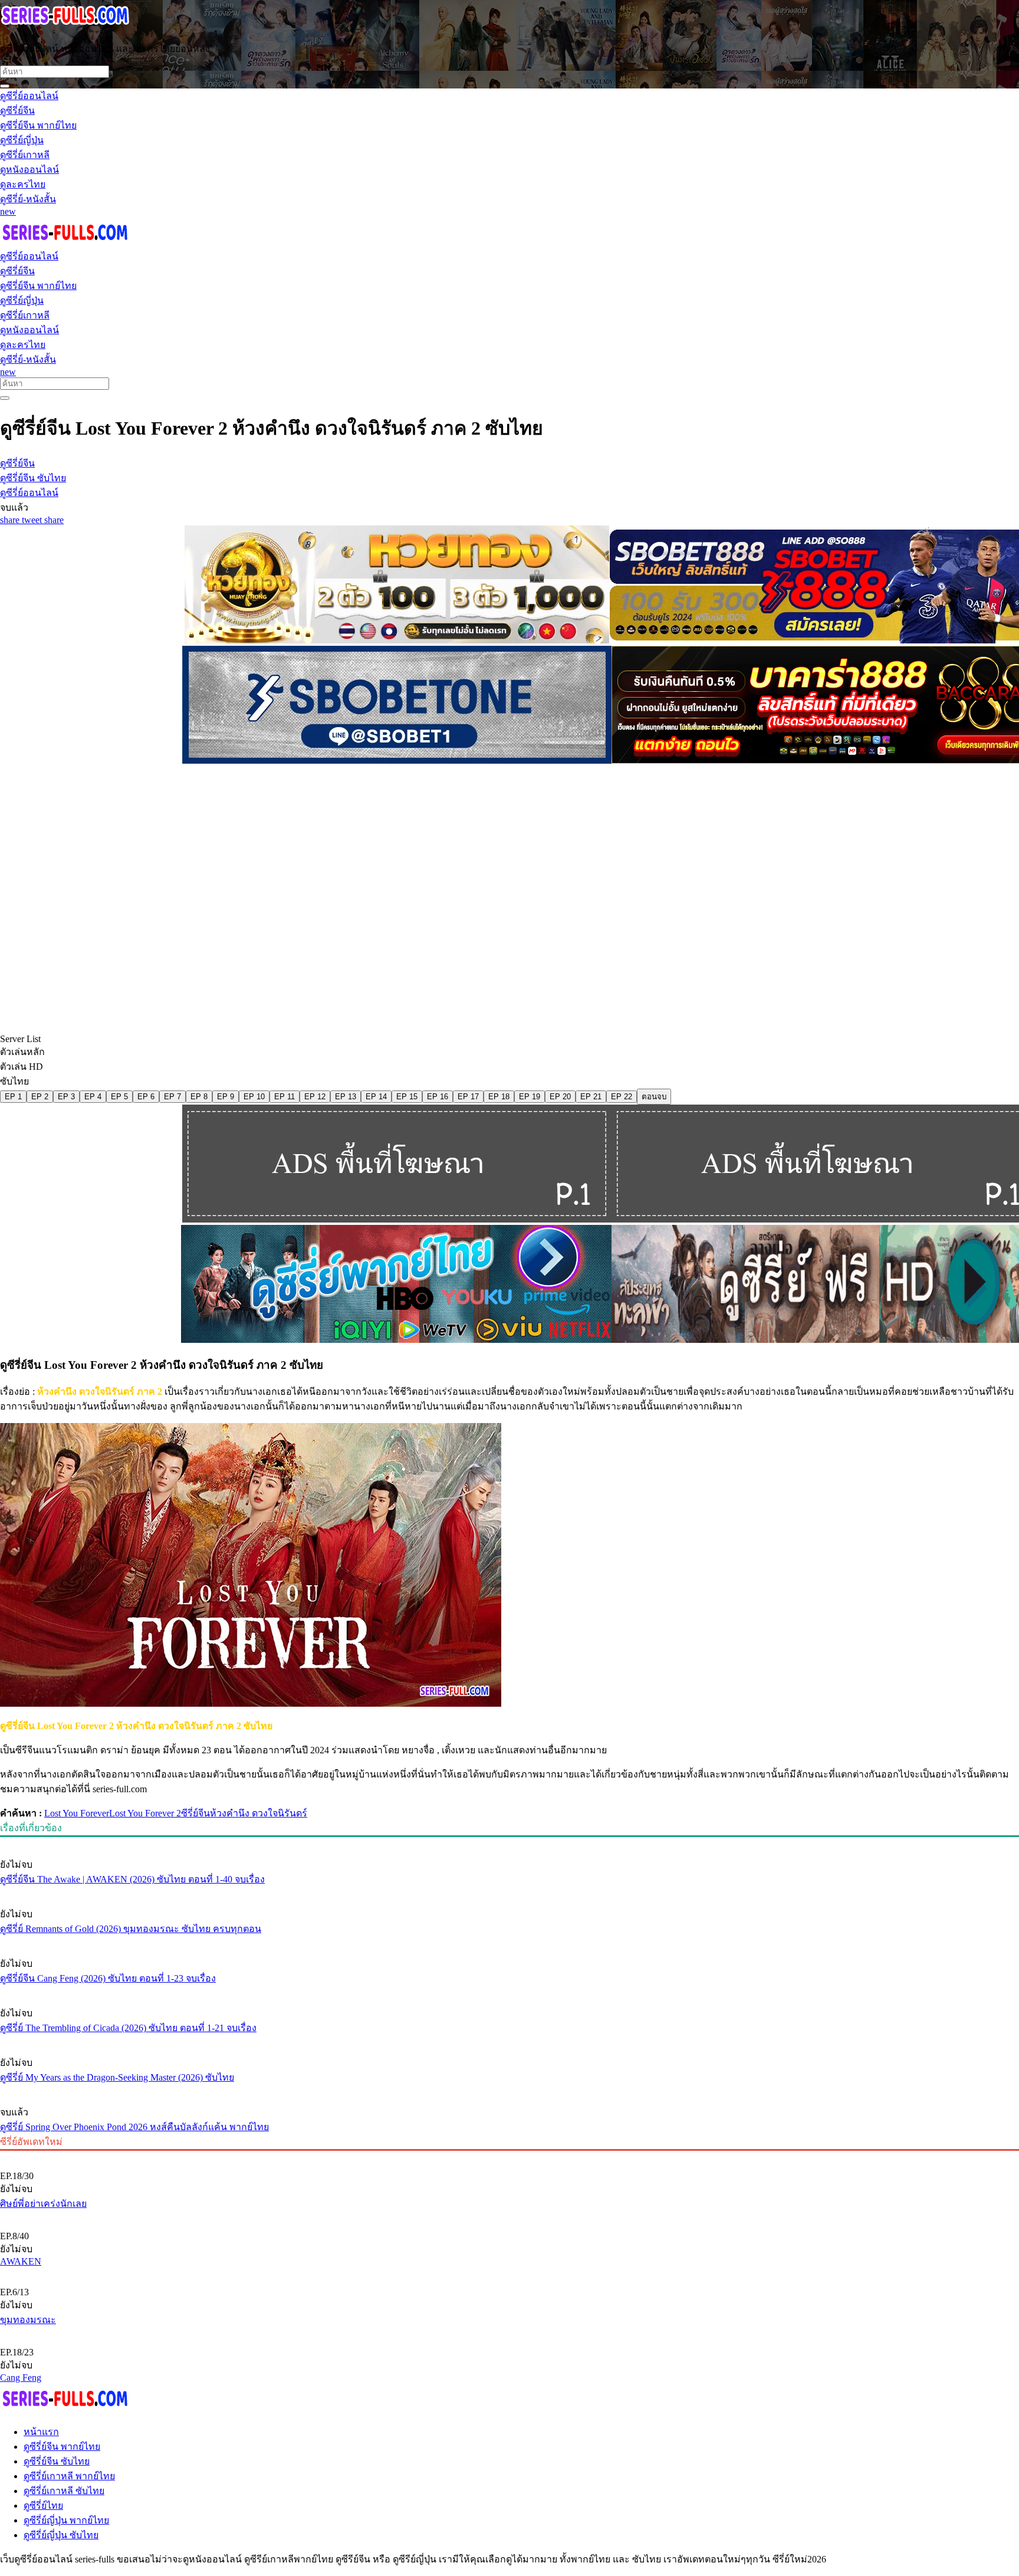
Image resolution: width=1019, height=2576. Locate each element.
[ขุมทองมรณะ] (509, 2272)
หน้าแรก (41, 2432)
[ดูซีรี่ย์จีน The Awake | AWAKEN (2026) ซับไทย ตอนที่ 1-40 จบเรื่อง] (509, 1842)
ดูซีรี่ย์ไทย (43, 2506)
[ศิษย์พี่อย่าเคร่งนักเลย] (509, 2156)
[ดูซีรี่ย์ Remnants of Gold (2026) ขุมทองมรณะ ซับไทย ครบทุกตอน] (509, 1892)
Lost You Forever (77, 1813)
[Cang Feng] (509, 2332)
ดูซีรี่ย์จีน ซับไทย (57, 2461)
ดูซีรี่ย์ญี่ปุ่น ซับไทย (61, 2535)
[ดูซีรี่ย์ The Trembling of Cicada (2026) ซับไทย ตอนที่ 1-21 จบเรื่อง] (509, 1991)
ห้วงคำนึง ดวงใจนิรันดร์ (259, 1813)
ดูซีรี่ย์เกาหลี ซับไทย (64, 2491)
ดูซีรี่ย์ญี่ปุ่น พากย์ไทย (66, 2520)
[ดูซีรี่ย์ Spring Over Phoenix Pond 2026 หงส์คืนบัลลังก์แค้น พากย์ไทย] (509, 2090)
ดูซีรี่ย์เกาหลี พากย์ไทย (69, 2476)
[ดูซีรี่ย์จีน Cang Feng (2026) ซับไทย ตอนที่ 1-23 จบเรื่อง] (509, 1941)
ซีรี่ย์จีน (195, 1813)
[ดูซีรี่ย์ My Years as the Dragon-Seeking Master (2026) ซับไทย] (509, 2041)
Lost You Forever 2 (145, 1813)
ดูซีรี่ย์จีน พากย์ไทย (62, 2447)
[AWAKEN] (509, 2216)
